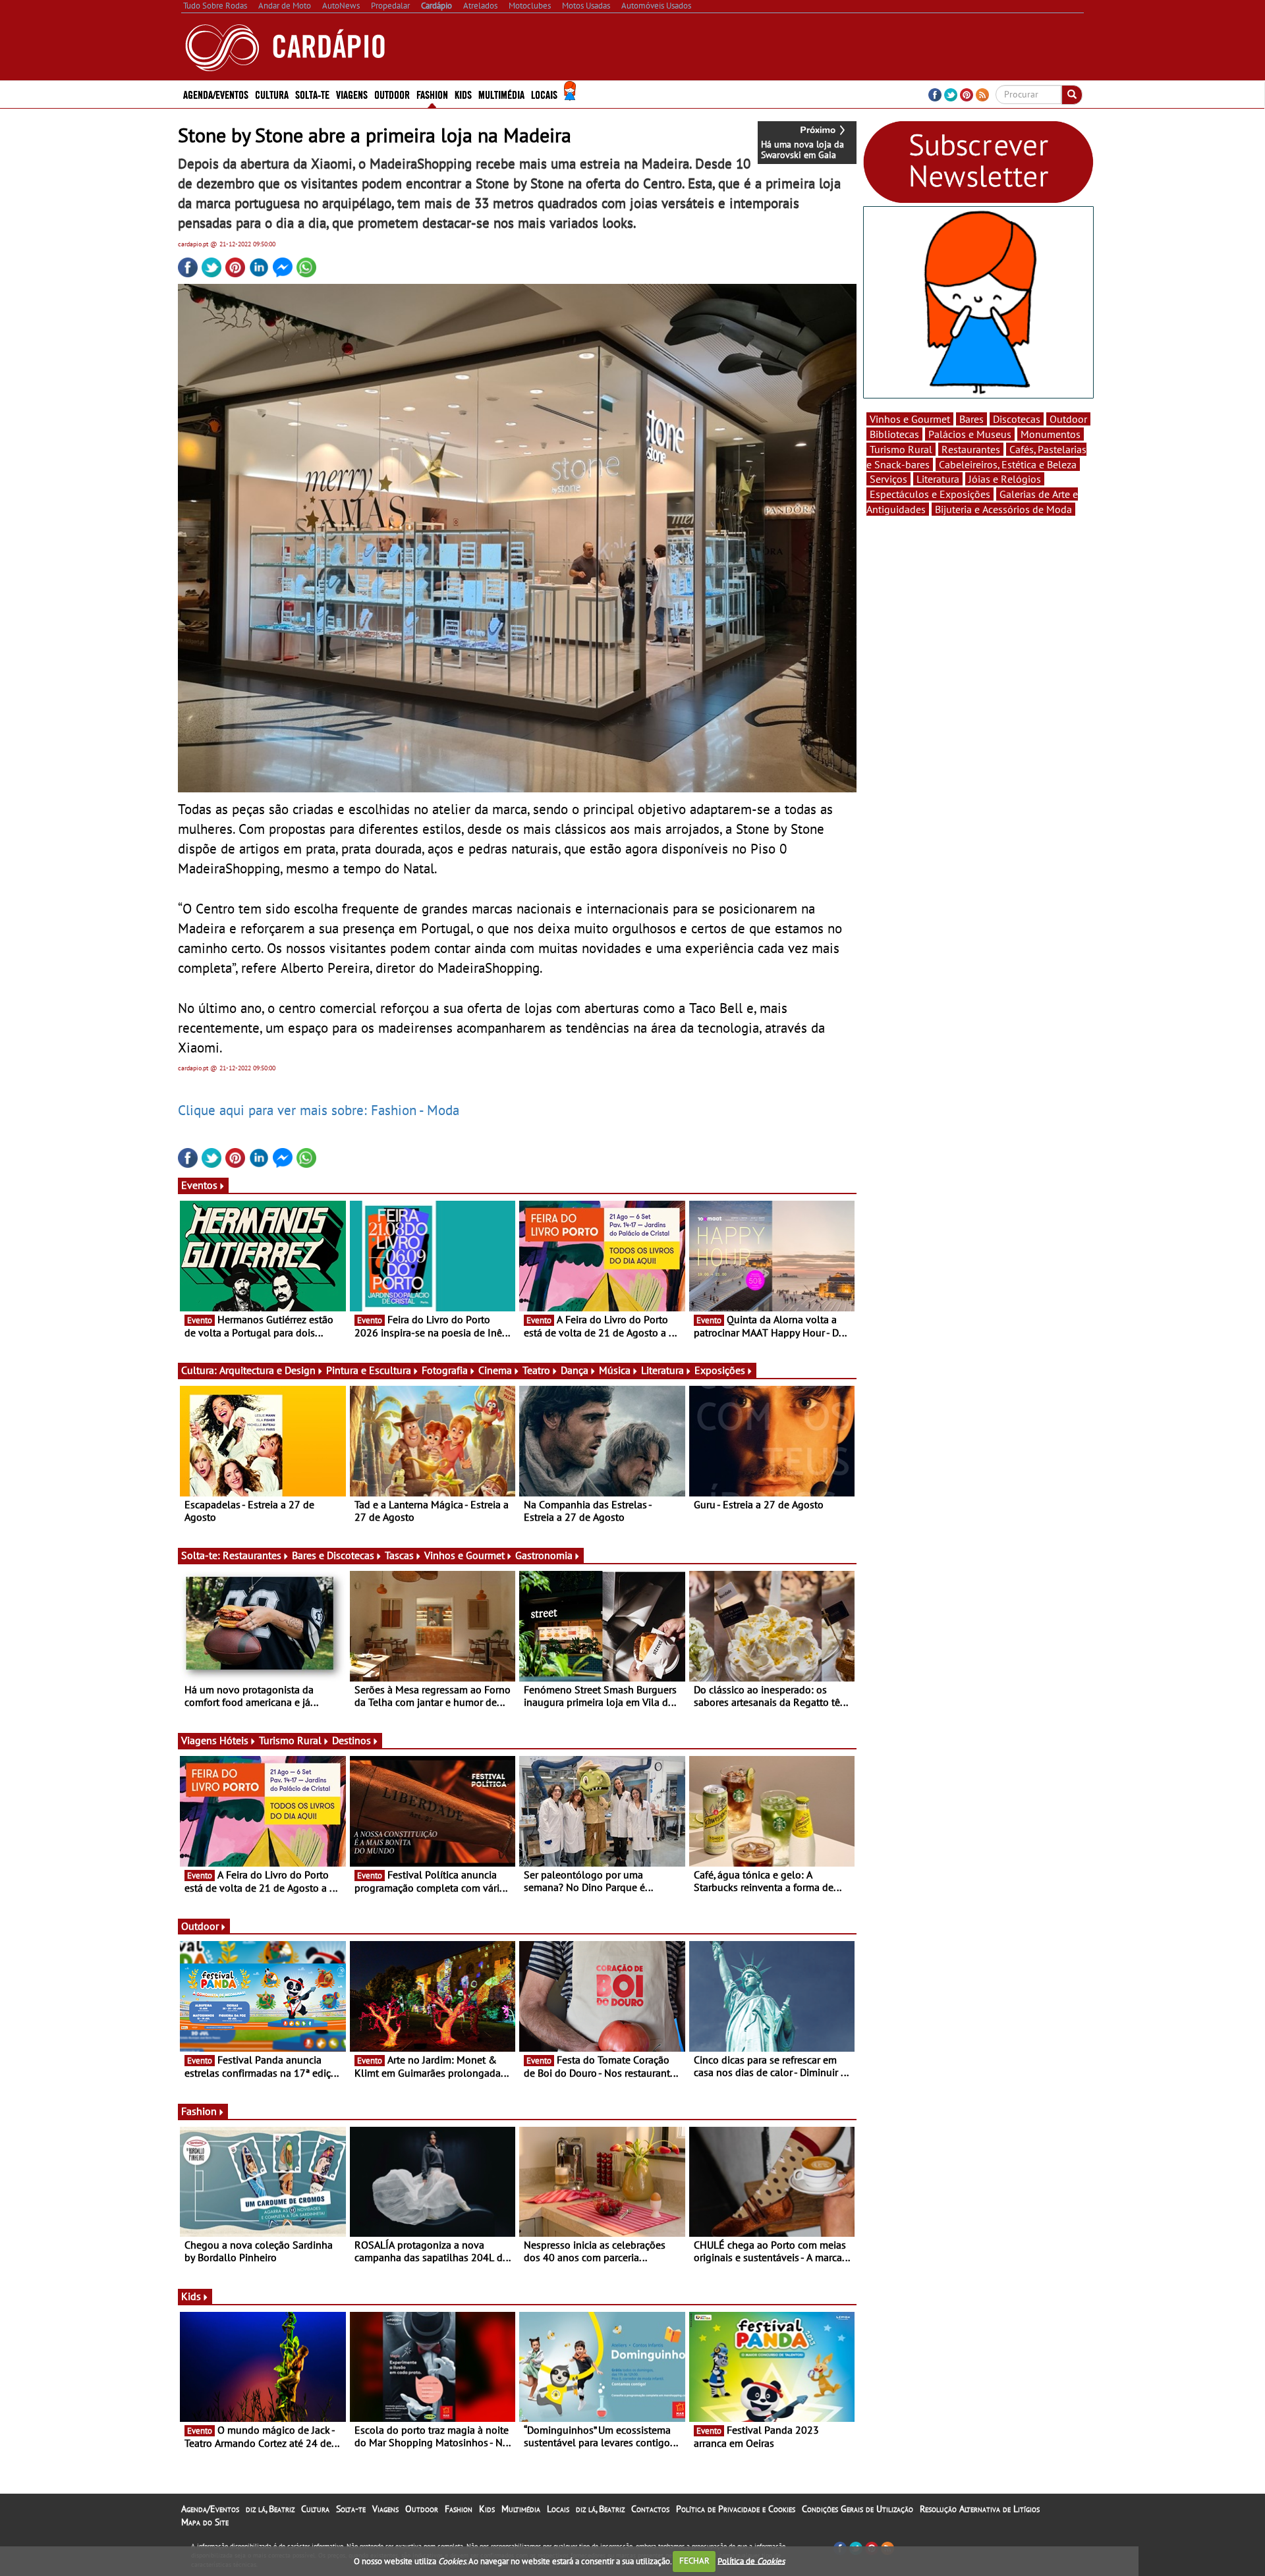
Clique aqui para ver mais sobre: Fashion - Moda (319, 1110)
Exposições (720, 1370)
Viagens (385, 2509)
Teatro (536, 1370)
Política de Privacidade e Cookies (736, 2509)
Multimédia (521, 2509)
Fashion (432, 94)
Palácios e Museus (970, 434)
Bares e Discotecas (333, 1555)
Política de (751, 2561)
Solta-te (351, 2509)
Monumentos (1051, 434)
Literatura (662, 1370)
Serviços (888, 479)
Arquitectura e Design (267, 1370)
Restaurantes (252, 1555)
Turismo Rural (290, 1740)
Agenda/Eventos (216, 94)
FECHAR (694, 2561)
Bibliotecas (894, 434)
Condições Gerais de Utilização (857, 2509)
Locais (558, 2509)
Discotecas (1017, 419)
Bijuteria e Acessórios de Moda (1003, 509)
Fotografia (445, 1370)
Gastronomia (544, 1555)
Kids (463, 94)
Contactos (650, 2509)
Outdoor (392, 94)
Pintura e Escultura (369, 1370)
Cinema (495, 1370)
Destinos (351, 1740)
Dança (575, 1370)
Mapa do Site (205, 2522)
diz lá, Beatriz (270, 2509)
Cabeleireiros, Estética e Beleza (1008, 464)
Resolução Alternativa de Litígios (980, 2509)
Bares (971, 419)
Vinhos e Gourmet (464, 1555)
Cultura (315, 2509)
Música (615, 1370)
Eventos (199, 1185)
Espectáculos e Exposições (930, 494)
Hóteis (234, 1740)
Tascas (399, 1555)
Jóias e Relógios (1005, 479)
